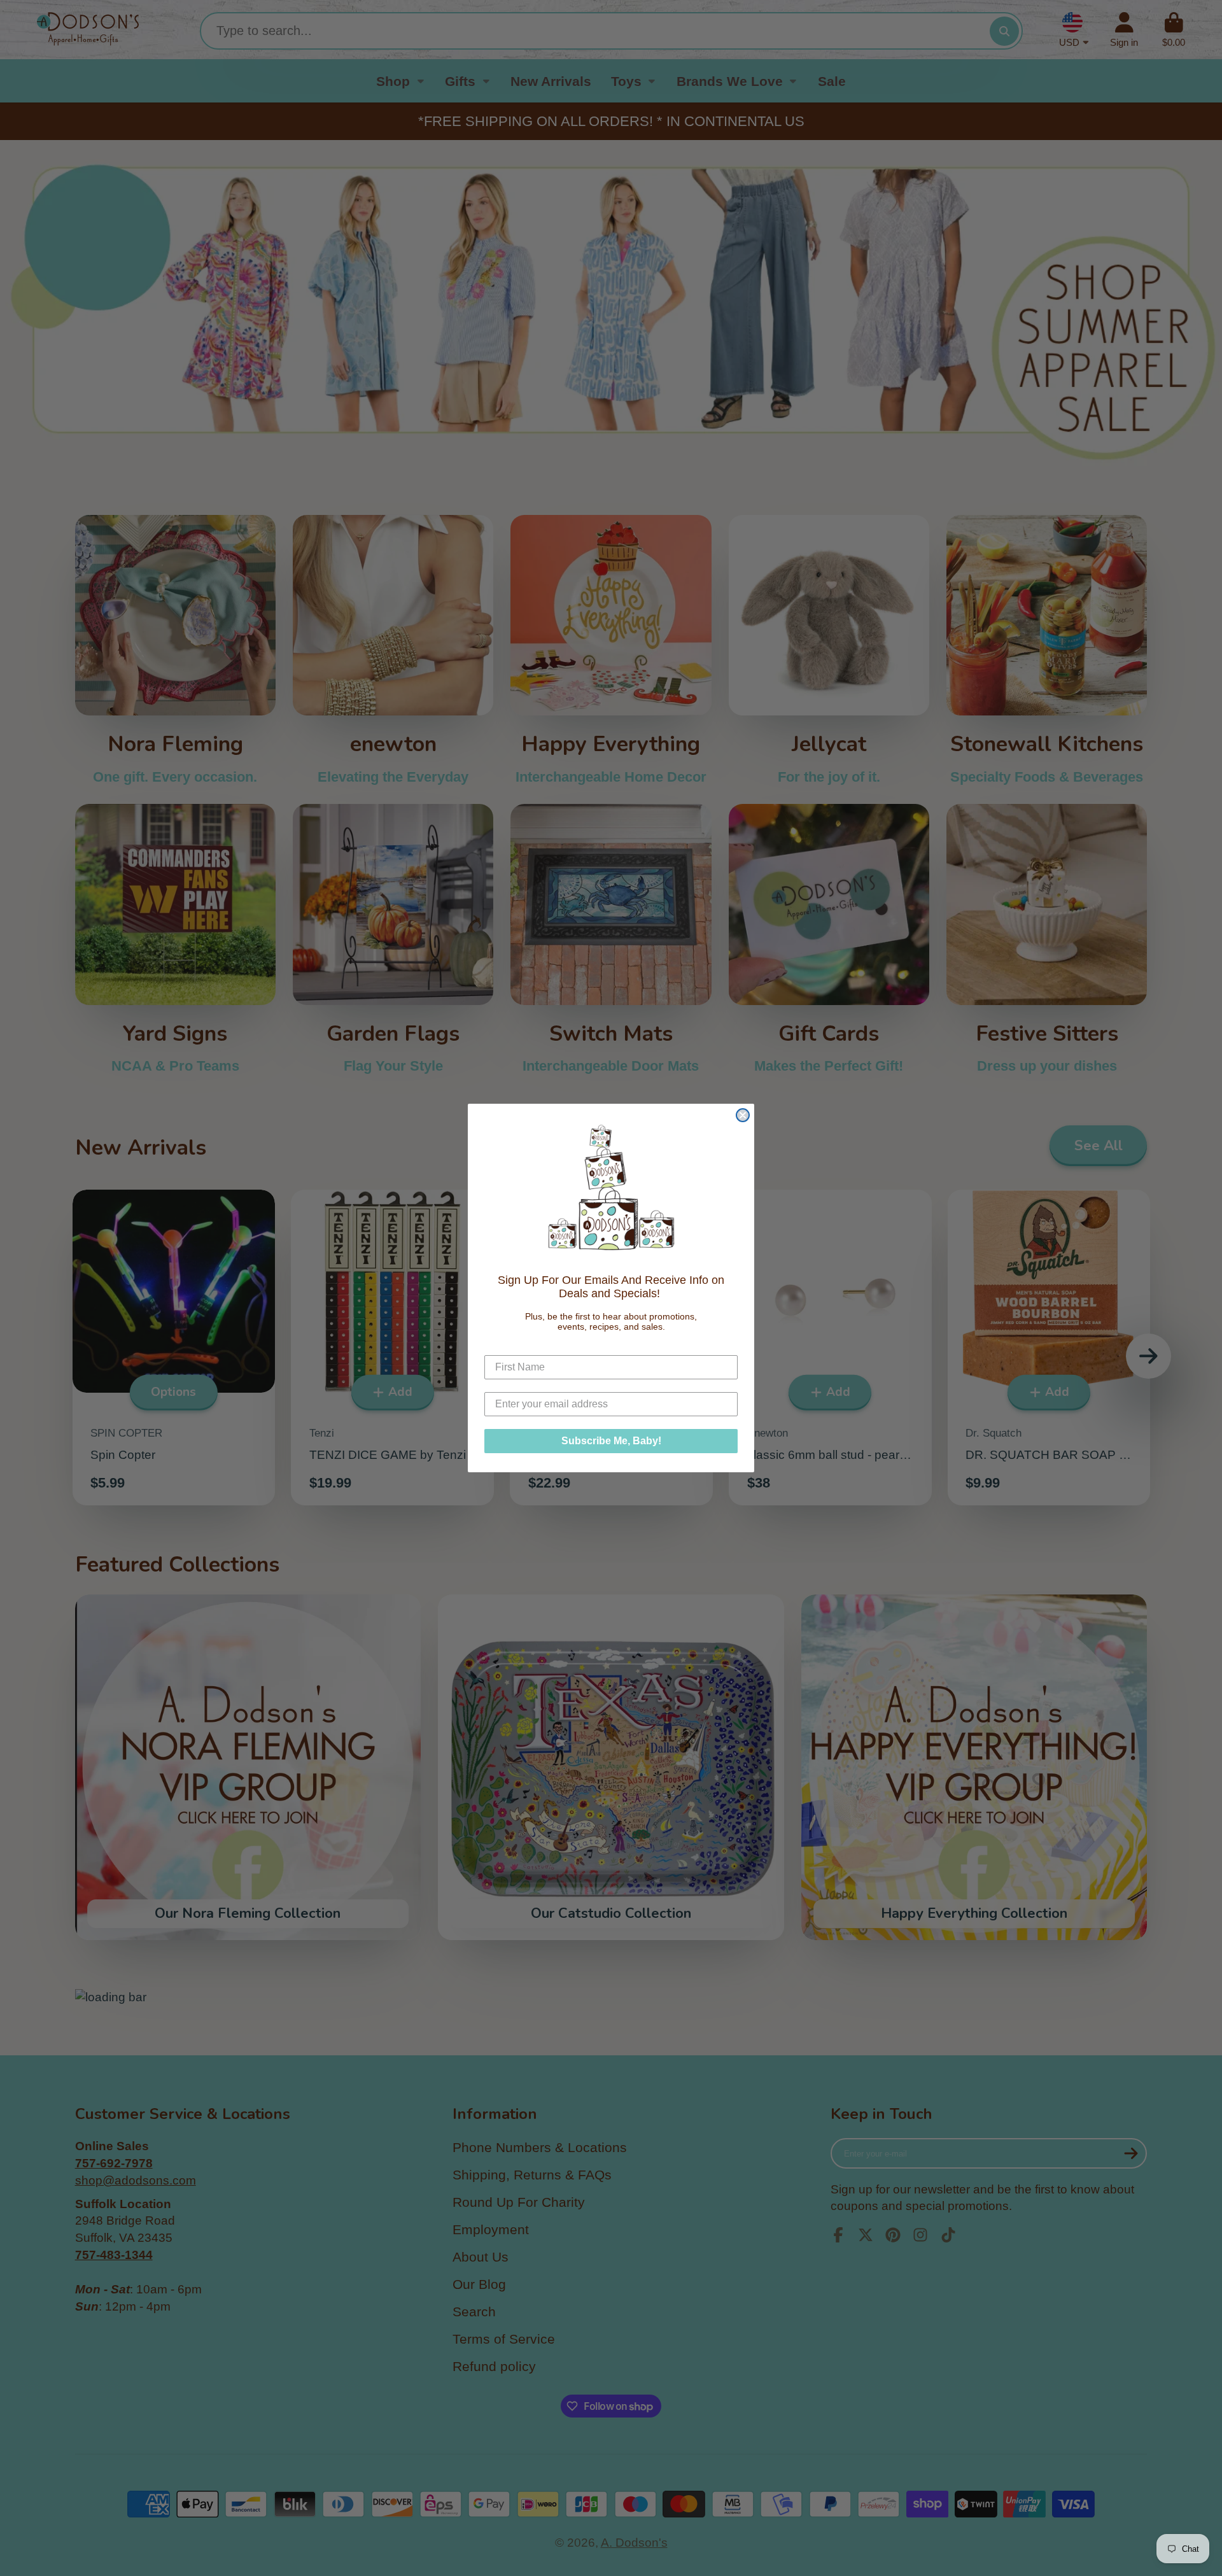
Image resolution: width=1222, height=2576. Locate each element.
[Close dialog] (743, 1115)
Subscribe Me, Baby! (611, 1441)
